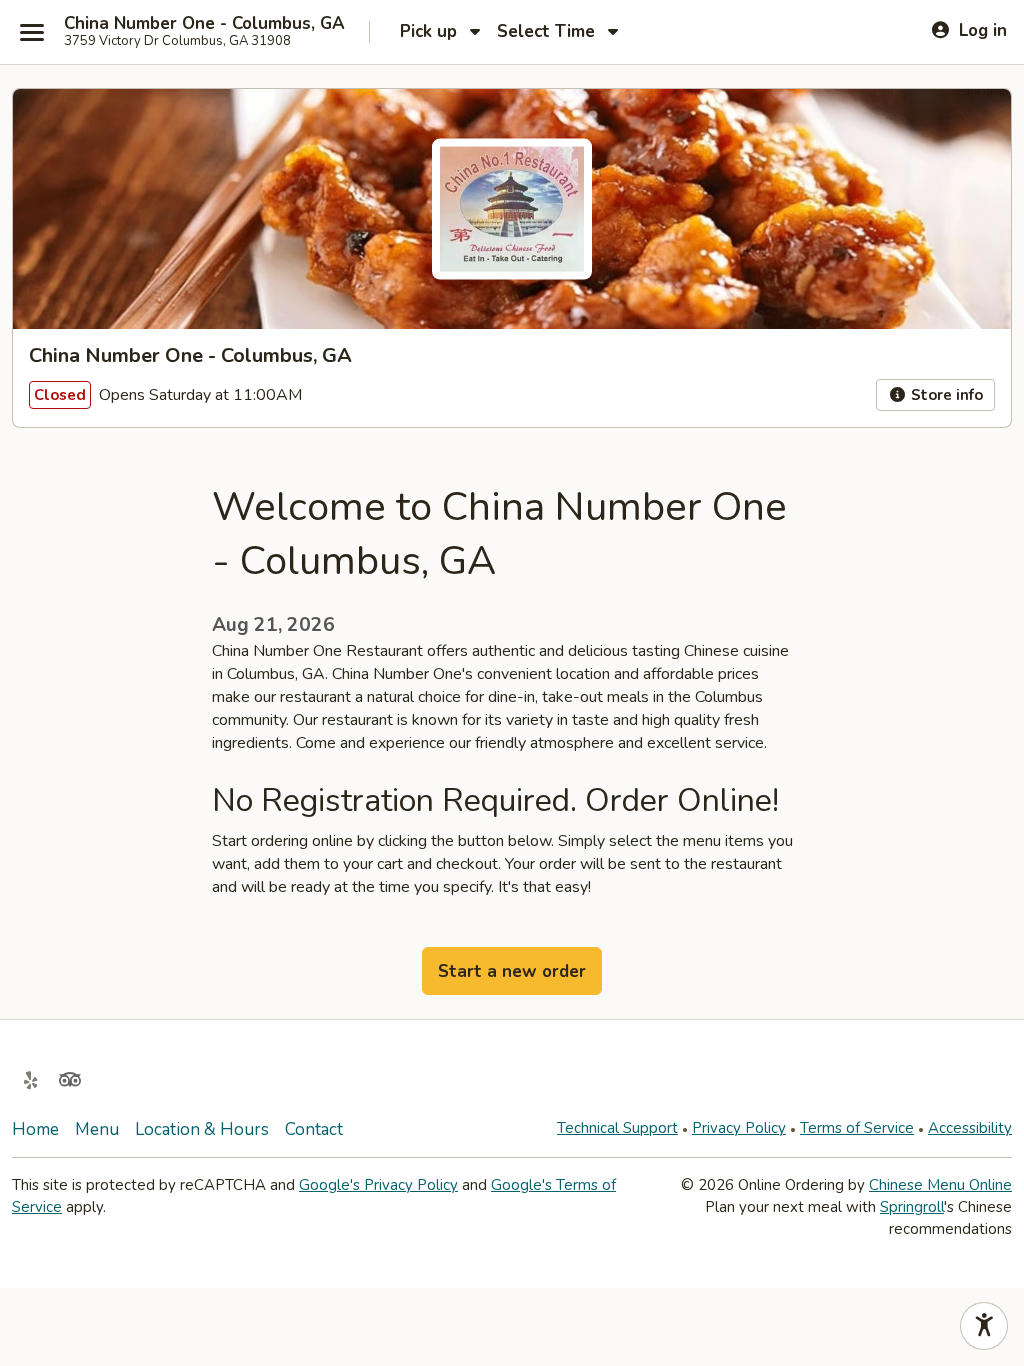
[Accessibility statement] (984, 1326)
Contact (314, 1129)
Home (35, 1129)
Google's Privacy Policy (378, 1185)
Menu (97, 1129)
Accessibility (970, 1128)
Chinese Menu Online (940, 1185)
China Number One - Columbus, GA (204, 24)
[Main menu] (32, 32)
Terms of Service (857, 1128)
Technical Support (617, 1128)
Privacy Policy (739, 1128)
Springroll (912, 1207)
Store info (945, 395)
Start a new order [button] (512, 971)
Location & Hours (202, 1129)
